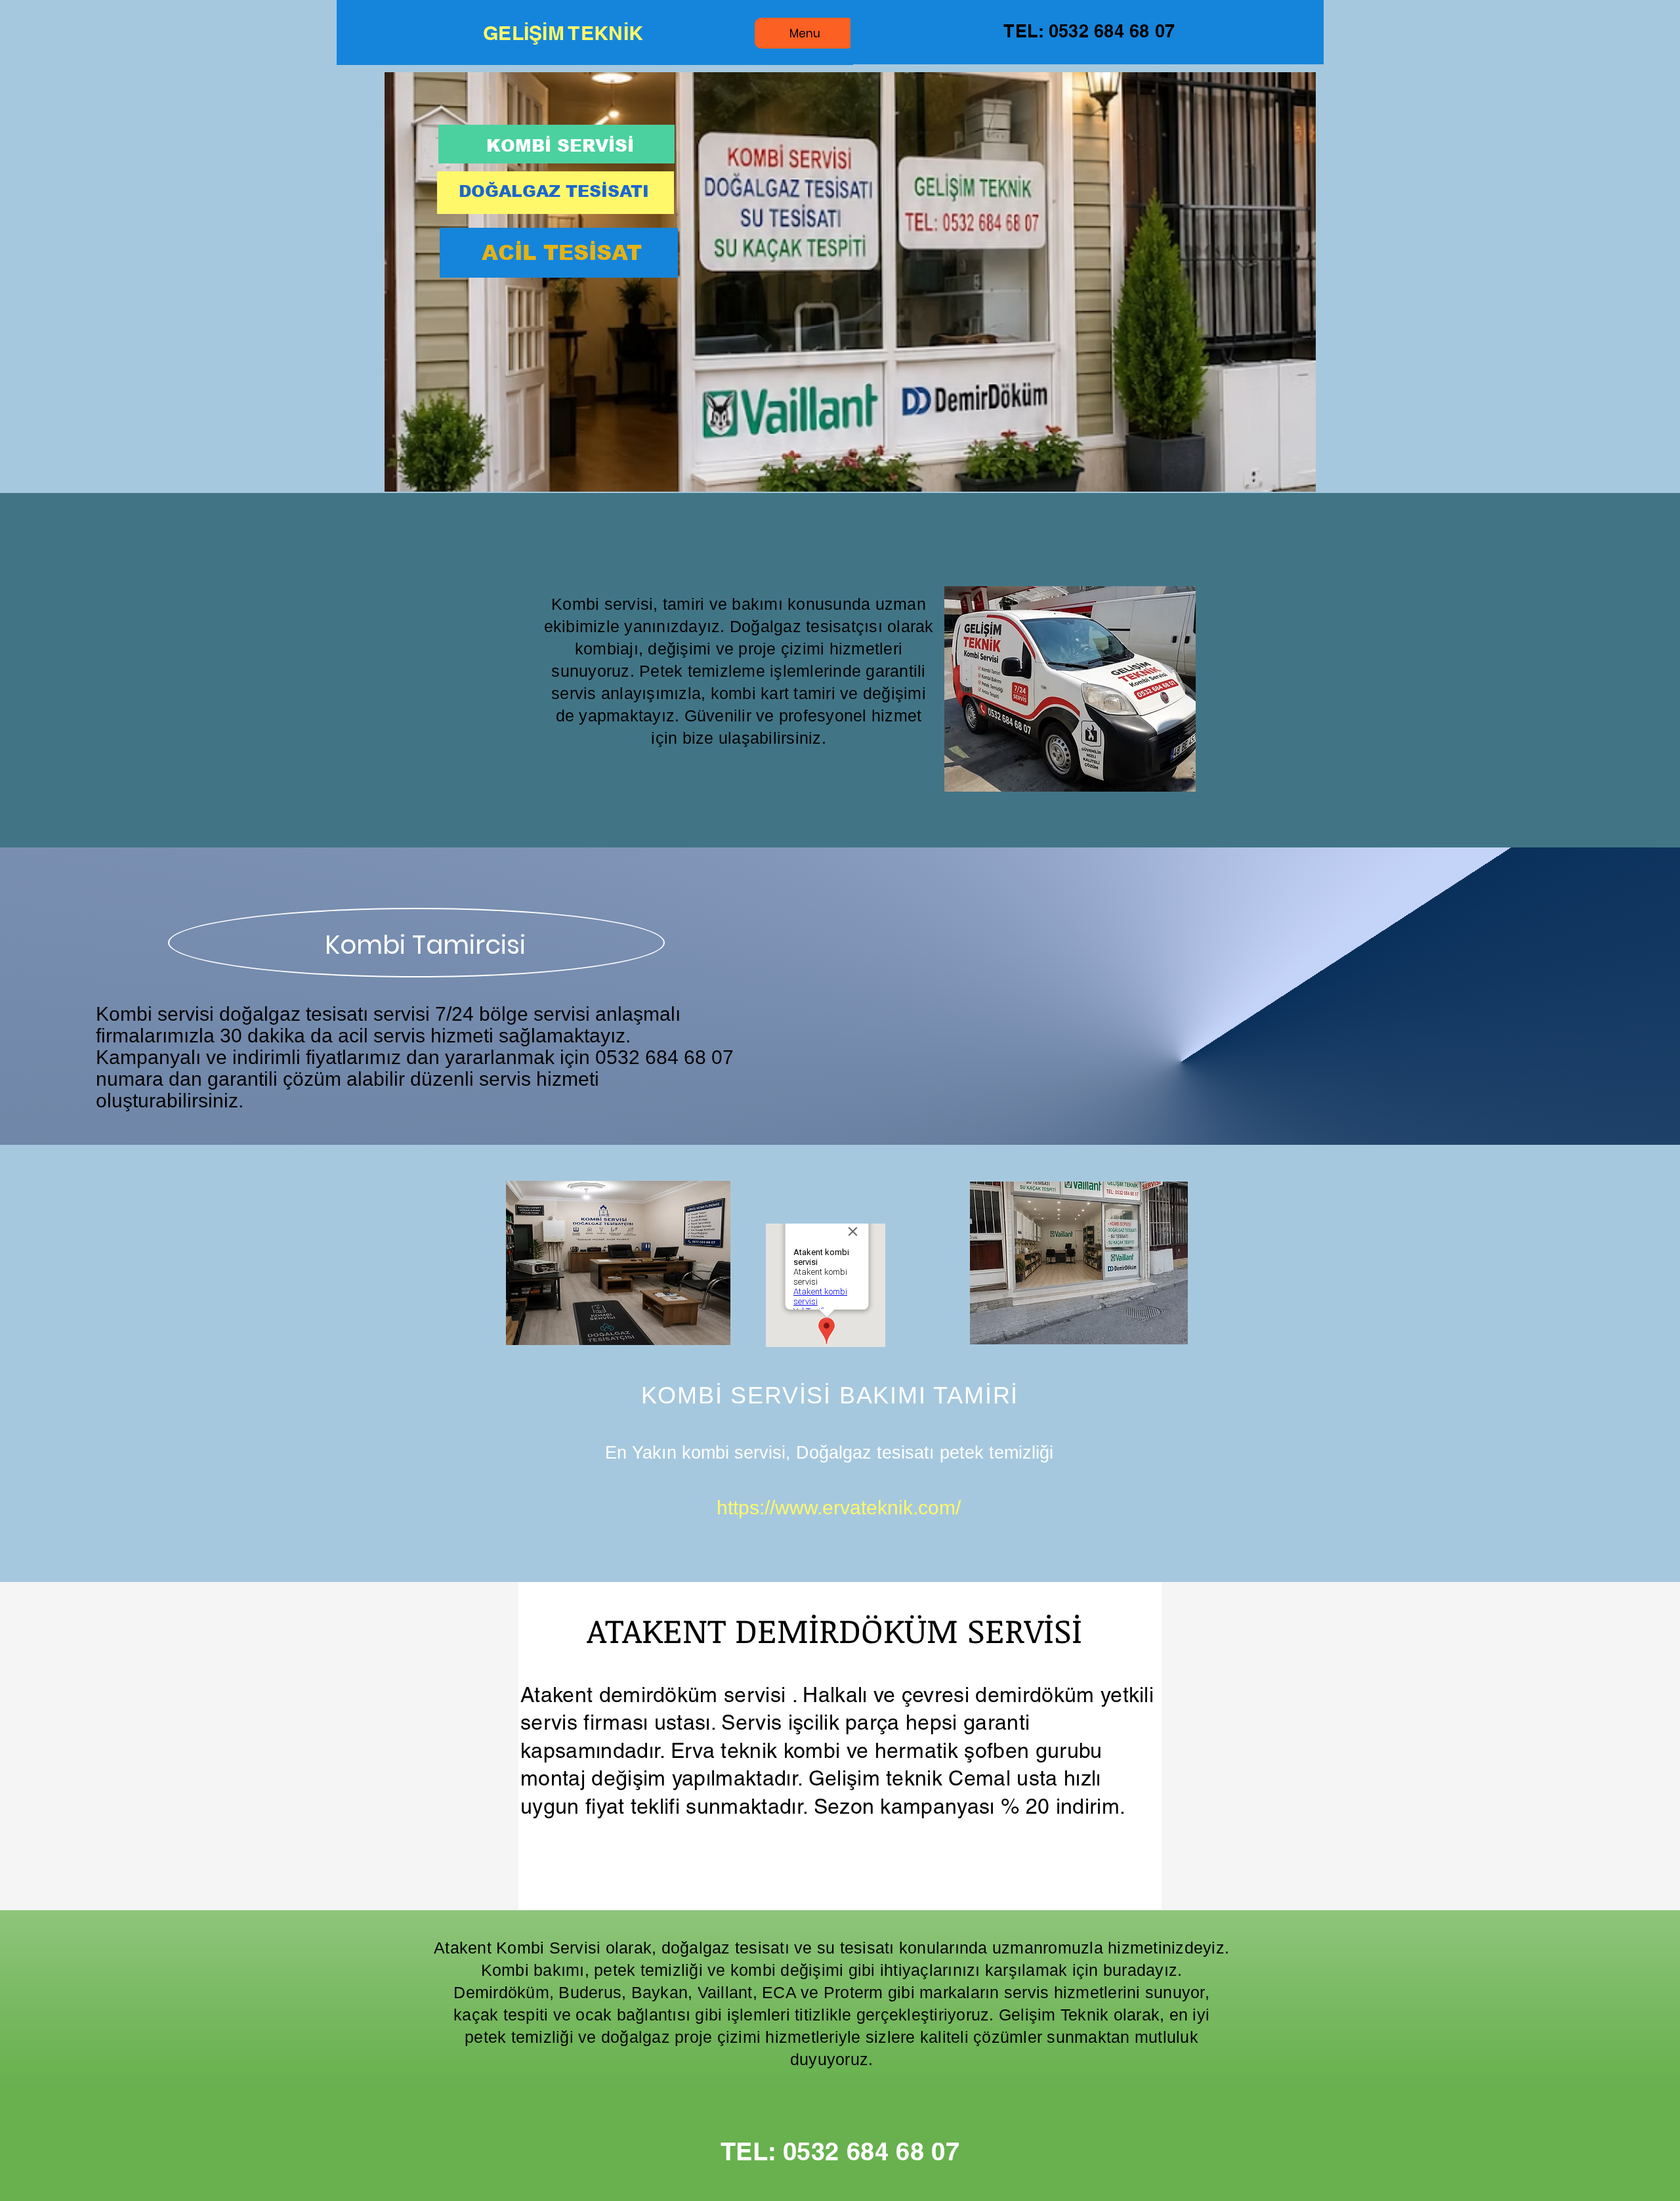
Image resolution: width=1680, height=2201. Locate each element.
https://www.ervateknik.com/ (839, 1507)
